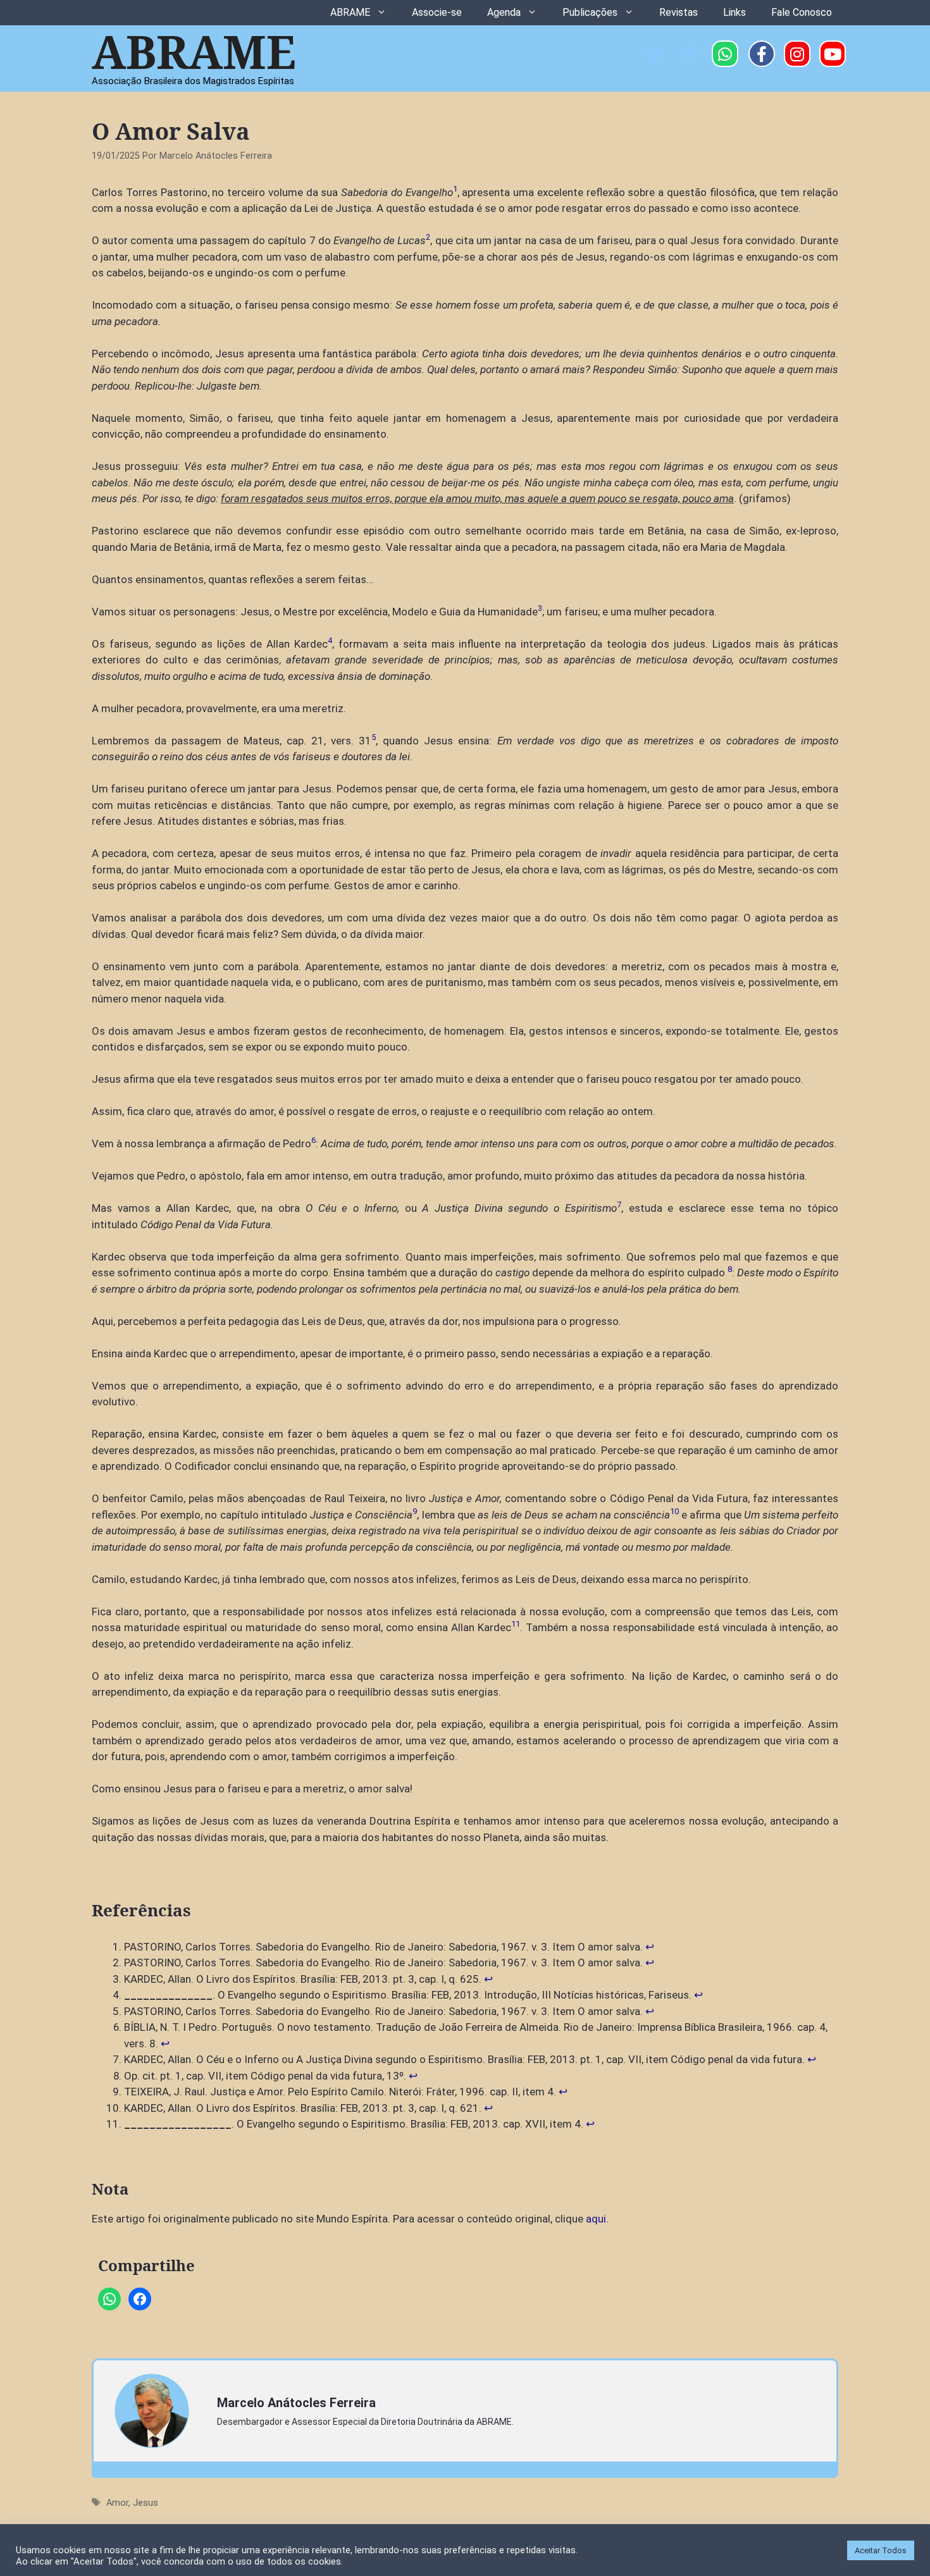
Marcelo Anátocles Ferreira (296, 2403)
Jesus (146, 2503)
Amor (117, 2503)
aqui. (597, 2219)
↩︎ (650, 1947)
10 (674, 1511)
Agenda (504, 12)
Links (735, 12)
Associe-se (437, 12)
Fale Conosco (802, 12)
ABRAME (350, 12)
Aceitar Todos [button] (881, 2550)
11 (516, 1624)
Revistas (679, 12)
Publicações (590, 12)
